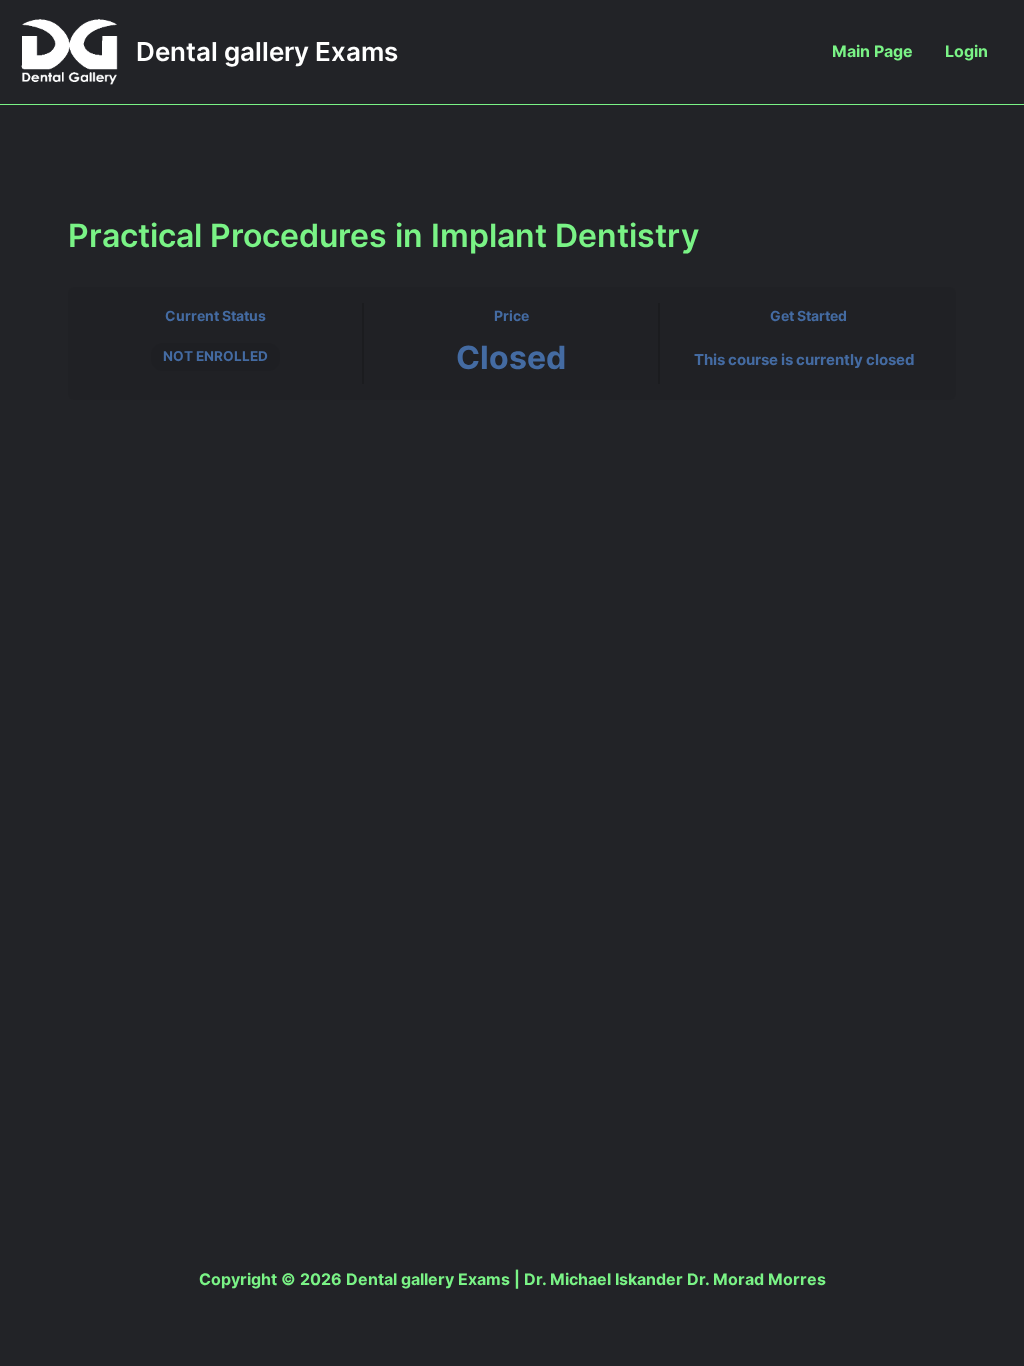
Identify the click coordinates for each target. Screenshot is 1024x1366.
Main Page (872, 51)
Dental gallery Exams (267, 51)
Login (966, 51)
